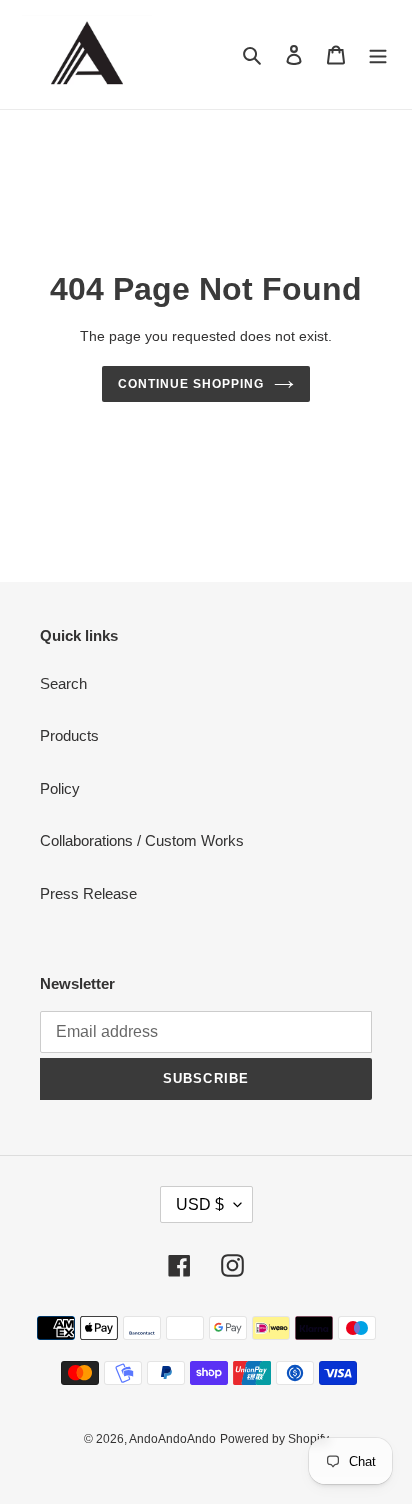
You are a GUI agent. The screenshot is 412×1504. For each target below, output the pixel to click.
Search (63, 683)
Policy (60, 788)
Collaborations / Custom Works (142, 840)
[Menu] (378, 54)
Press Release (88, 893)
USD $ (200, 1204)
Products (69, 735)
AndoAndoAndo (172, 1439)
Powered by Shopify (274, 1439)
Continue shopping (191, 384)
